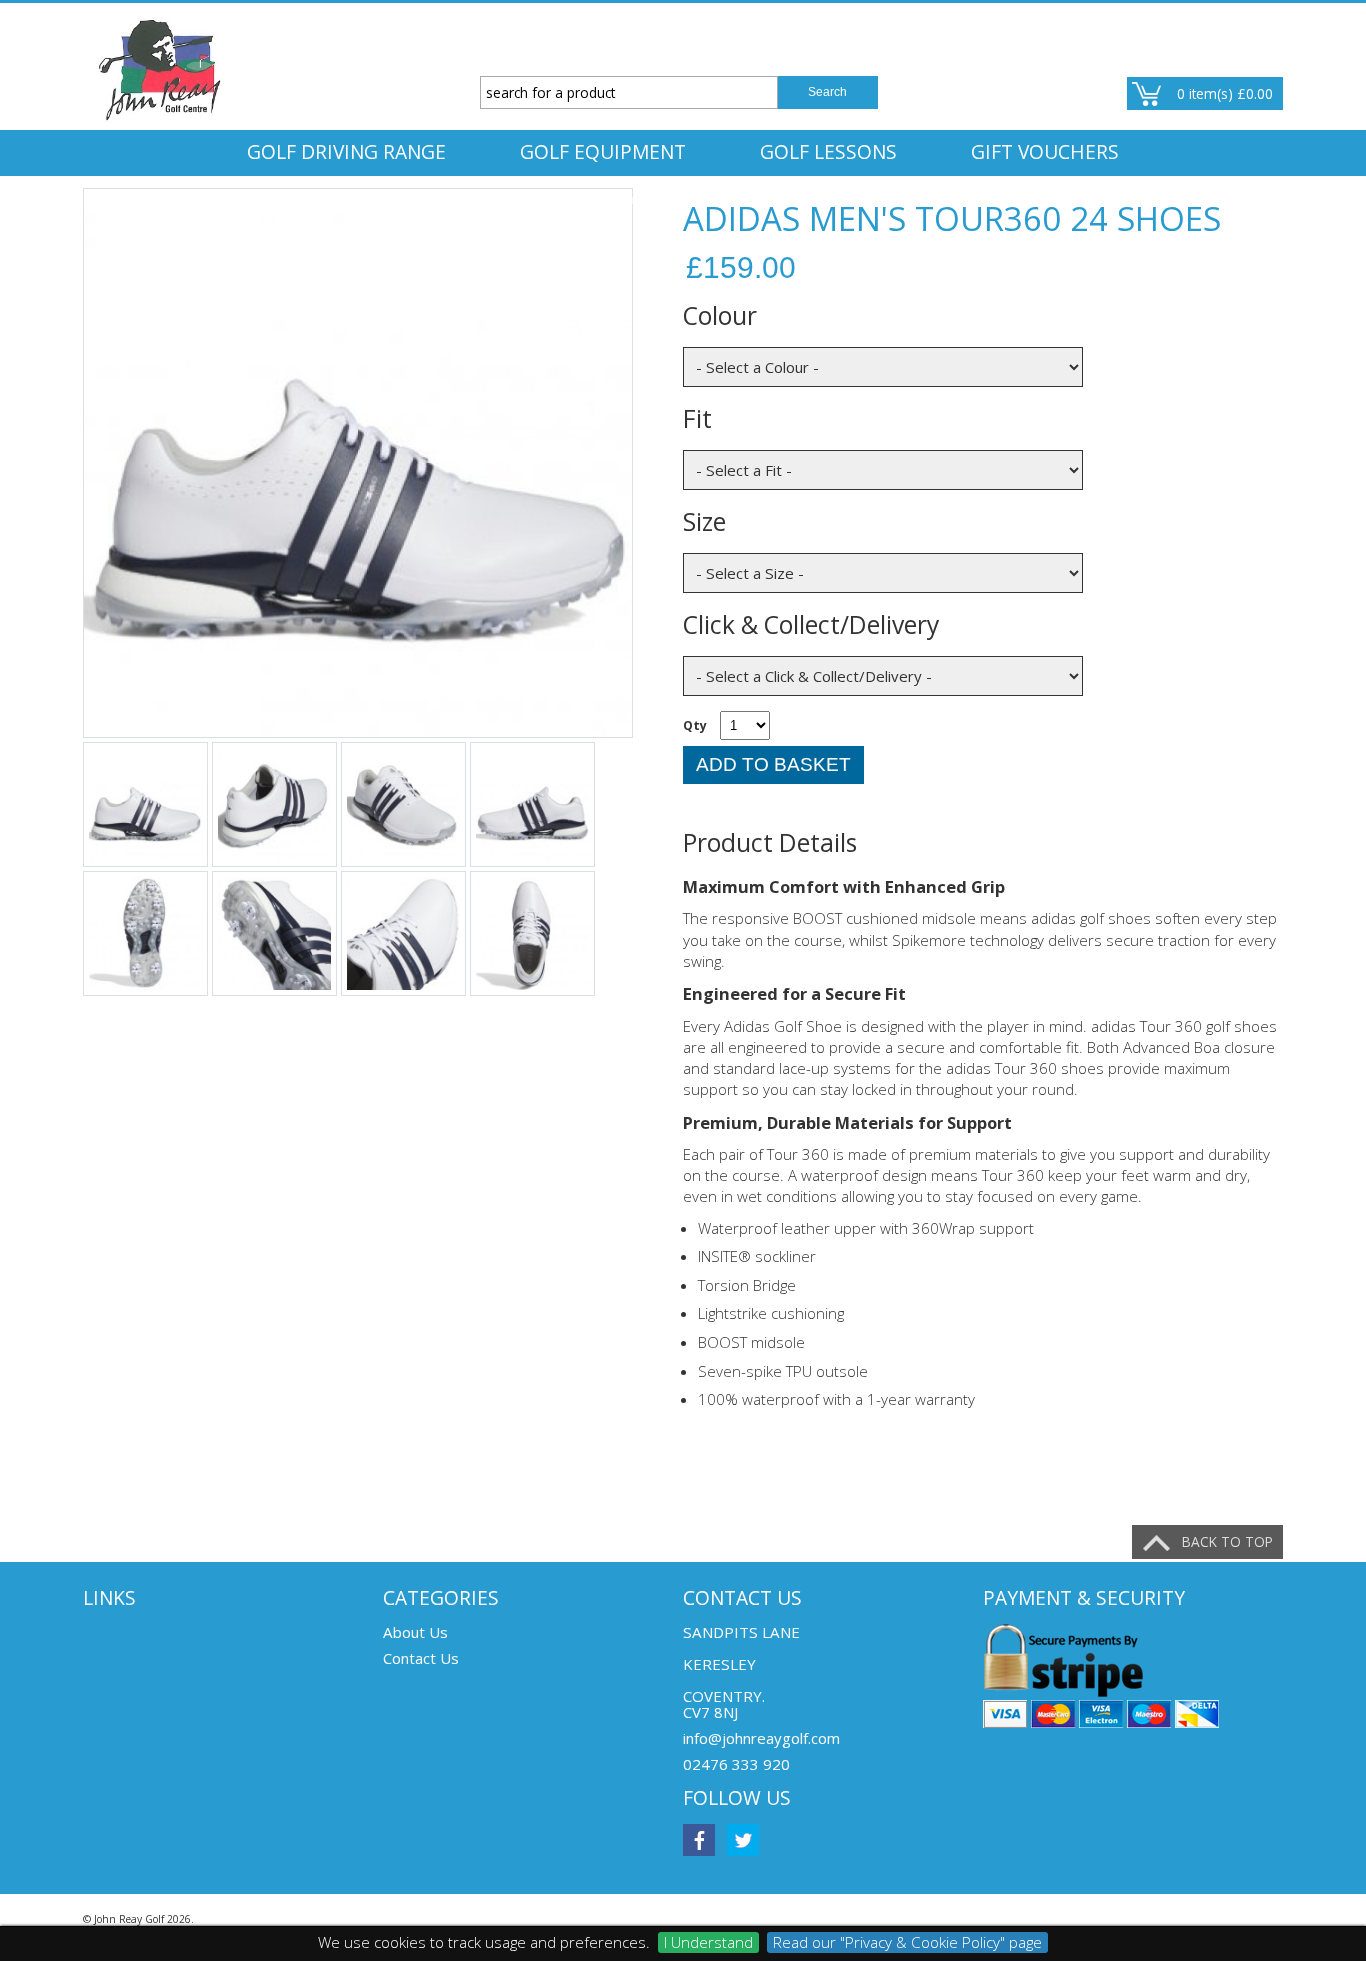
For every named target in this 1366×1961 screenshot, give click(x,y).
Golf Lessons (828, 152)
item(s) (1225, 93)
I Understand (708, 1942)
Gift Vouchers (1045, 152)
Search (827, 92)
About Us (415, 1632)
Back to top (1227, 1541)
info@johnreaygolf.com (761, 1738)
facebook (699, 1840)
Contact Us (421, 1658)
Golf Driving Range (346, 152)
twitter (743, 1840)
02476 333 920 (736, 1764)
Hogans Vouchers (683, 198)
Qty (695, 725)
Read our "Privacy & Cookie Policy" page (907, 1942)
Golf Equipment (603, 152)
